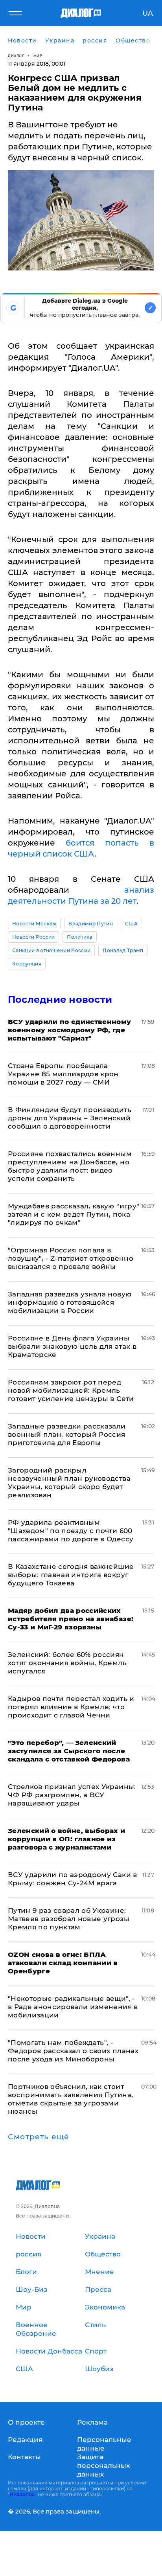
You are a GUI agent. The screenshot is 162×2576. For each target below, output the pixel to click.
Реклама (92, 2422)
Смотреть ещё (39, 2137)
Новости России (33, 937)
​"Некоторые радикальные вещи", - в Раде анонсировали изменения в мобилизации (73, 2007)
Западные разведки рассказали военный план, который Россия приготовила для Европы (67, 1434)
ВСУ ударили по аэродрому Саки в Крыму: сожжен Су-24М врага (73, 1879)
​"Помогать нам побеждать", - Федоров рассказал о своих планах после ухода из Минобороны (73, 2051)
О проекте (26, 2422)
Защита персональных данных (103, 2466)
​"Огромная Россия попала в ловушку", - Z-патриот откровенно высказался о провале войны (71, 1258)
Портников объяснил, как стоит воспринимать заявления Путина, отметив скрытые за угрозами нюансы (70, 2099)
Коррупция (27, 964)
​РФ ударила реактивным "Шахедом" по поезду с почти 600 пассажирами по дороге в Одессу (71, 1531)
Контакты (24, 2457)
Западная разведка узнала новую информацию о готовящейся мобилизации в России (70, 1302)
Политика (80, 937)
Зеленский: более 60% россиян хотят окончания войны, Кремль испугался (67, 1663)
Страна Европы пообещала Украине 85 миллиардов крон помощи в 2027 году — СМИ (63, 1074)
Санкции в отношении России (51, 950)
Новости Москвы (34, 924)
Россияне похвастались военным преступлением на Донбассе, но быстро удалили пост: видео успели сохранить (70, 1166)
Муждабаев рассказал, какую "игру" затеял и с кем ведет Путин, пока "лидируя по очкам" (74, 1214)
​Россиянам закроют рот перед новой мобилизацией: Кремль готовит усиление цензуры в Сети (71, 1390)
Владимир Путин (90, 924)
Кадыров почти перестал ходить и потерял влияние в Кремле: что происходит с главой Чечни (71, 1707)
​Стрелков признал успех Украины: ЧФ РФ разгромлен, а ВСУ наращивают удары (72, 1795)
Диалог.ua (22, 2494)
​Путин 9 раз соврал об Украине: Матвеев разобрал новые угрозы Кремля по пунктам (69, 1919)
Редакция (25, 2440)
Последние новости (60, 999)
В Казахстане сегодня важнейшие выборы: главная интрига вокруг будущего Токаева (71, 1575)
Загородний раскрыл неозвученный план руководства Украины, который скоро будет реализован (69, 1483)
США (131, 924)
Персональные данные (104, 2444)
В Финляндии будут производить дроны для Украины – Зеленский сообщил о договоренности (70, 1118)
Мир (38, 56)
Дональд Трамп (123, 950)
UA (148, 13)
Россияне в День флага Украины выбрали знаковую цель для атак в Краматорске (72, 1346)
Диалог (16, 56)
